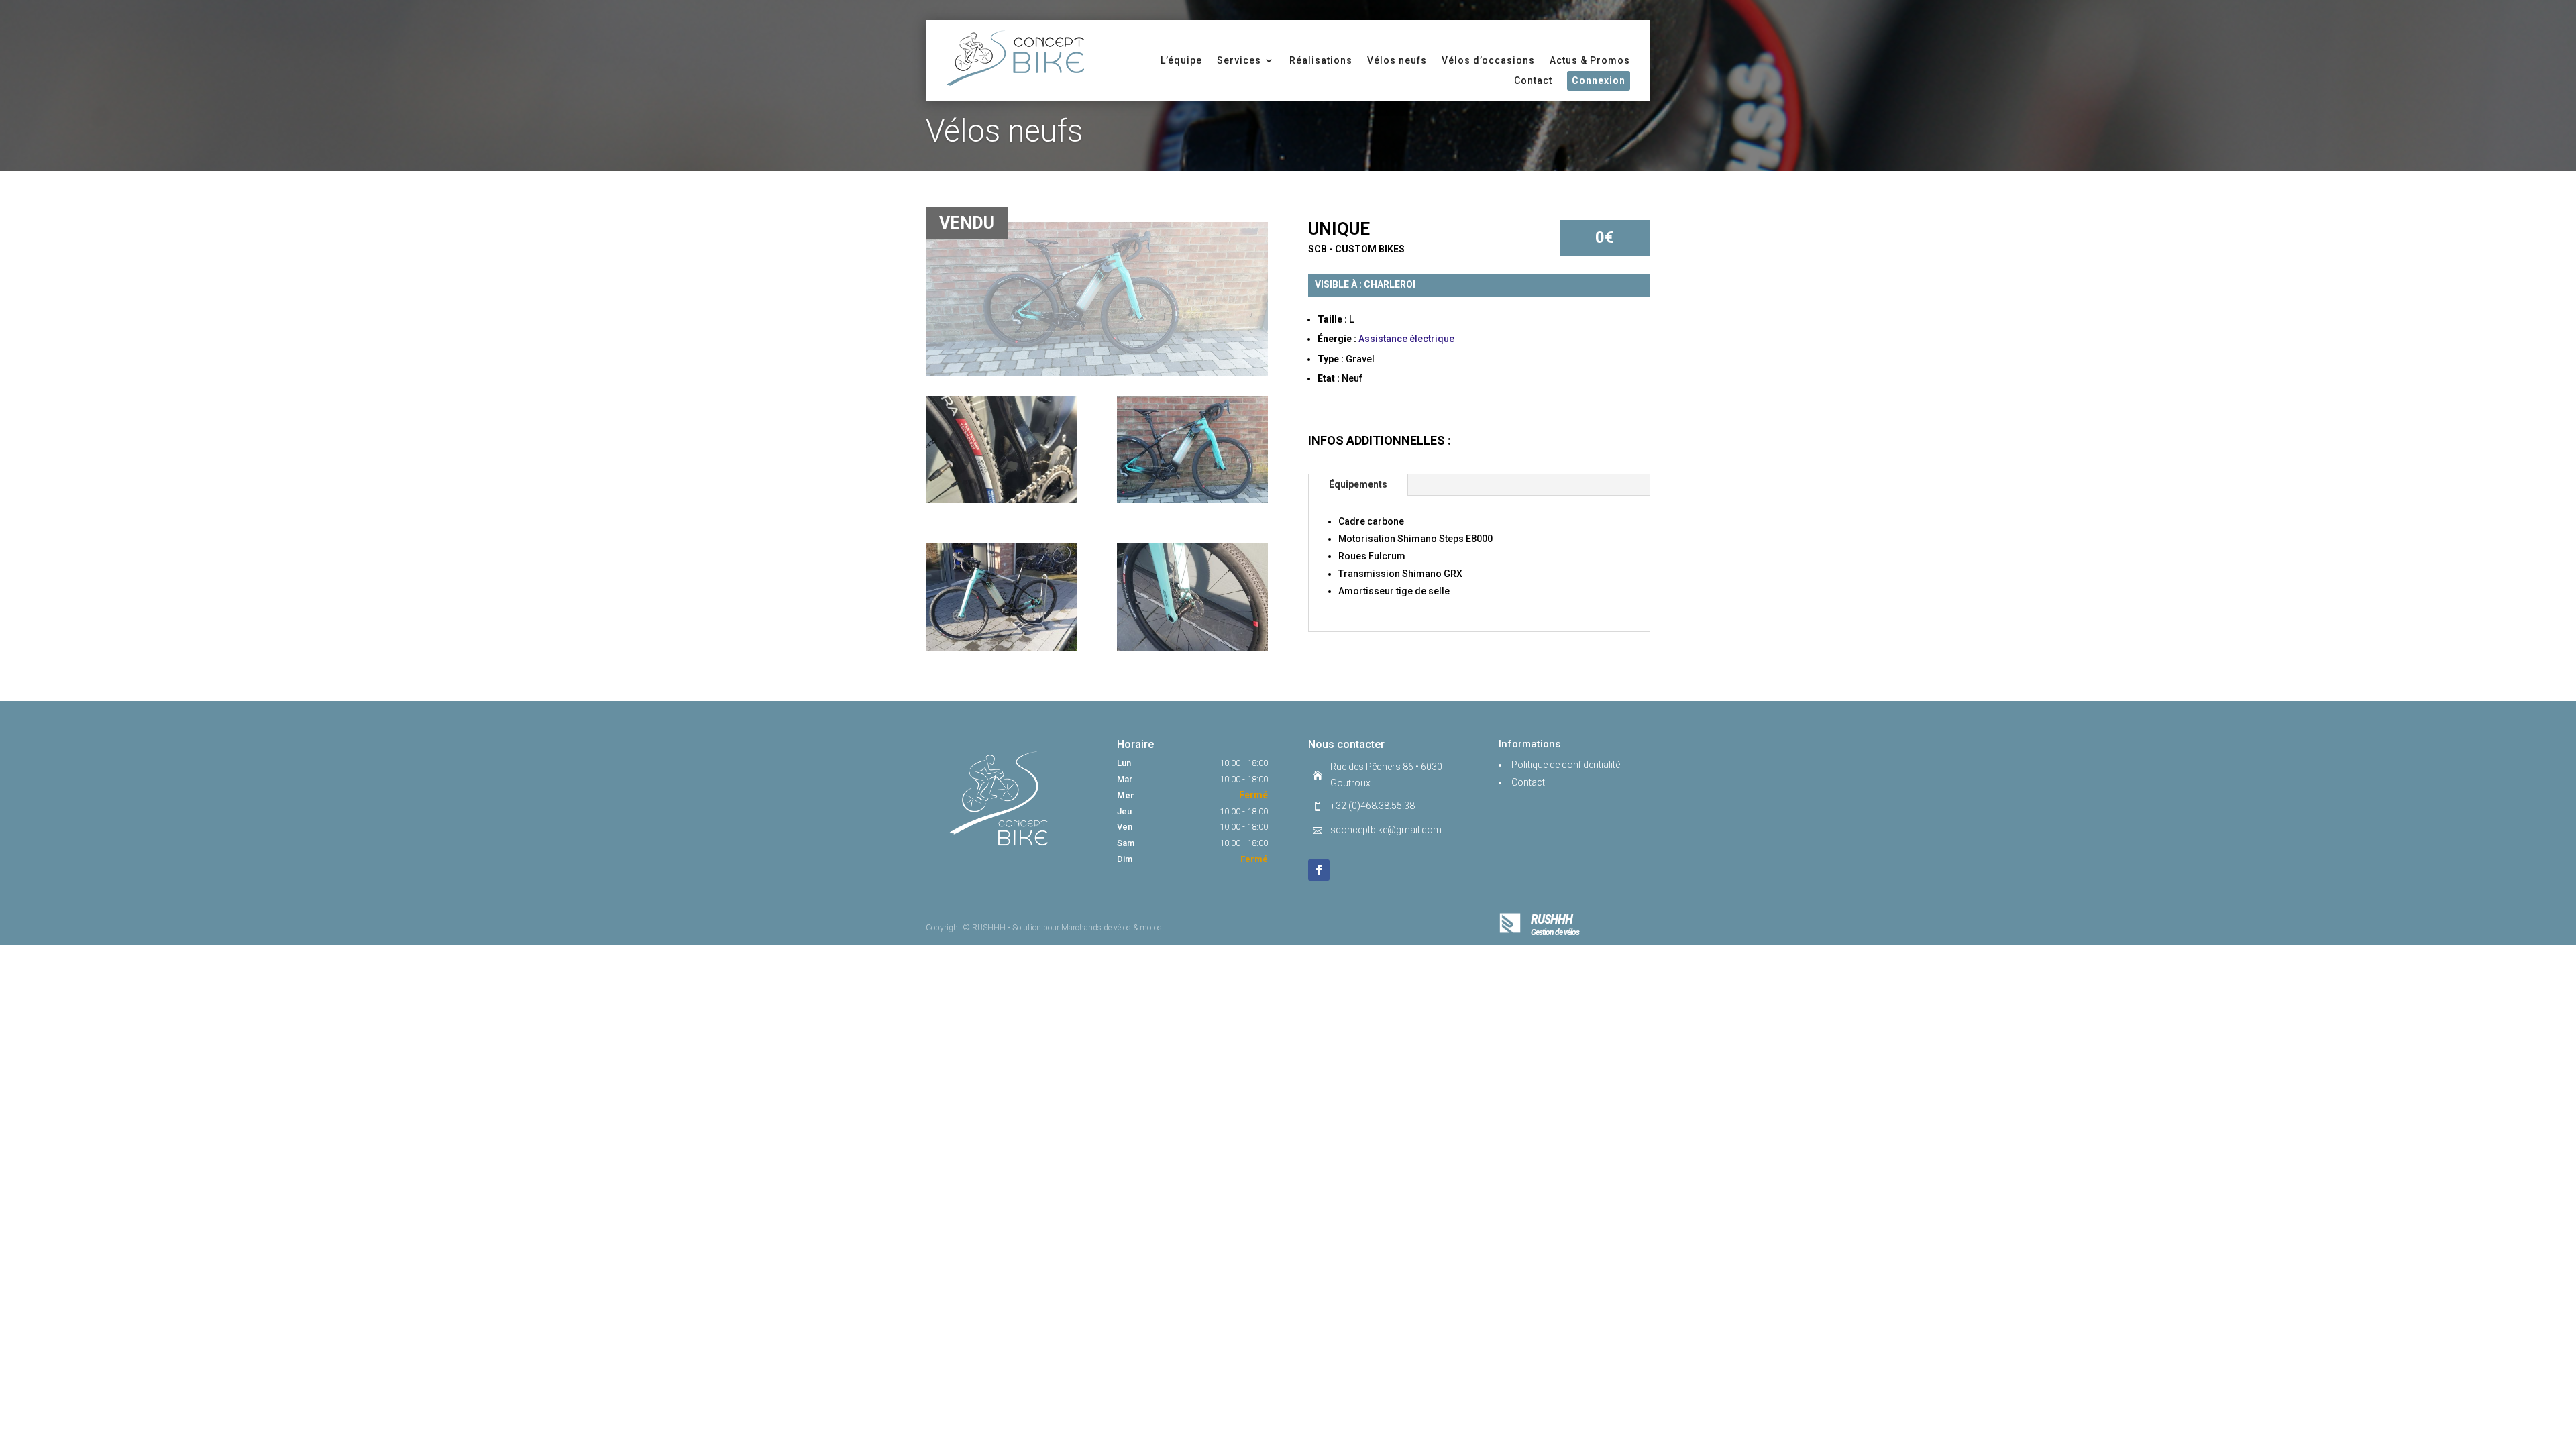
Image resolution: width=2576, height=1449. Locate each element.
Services (1239, 61)
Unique (1339, 229)
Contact (1533, 81)
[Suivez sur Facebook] (1319, 870)
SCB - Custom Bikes (1356, 249)
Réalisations (1321, 61)
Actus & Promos (1590, 61)
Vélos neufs (1397, 61)
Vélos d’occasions (1488, 61)
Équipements (1358, 484)
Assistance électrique (1406, 339)
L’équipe (1181, 61)
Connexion (1599, 80)
